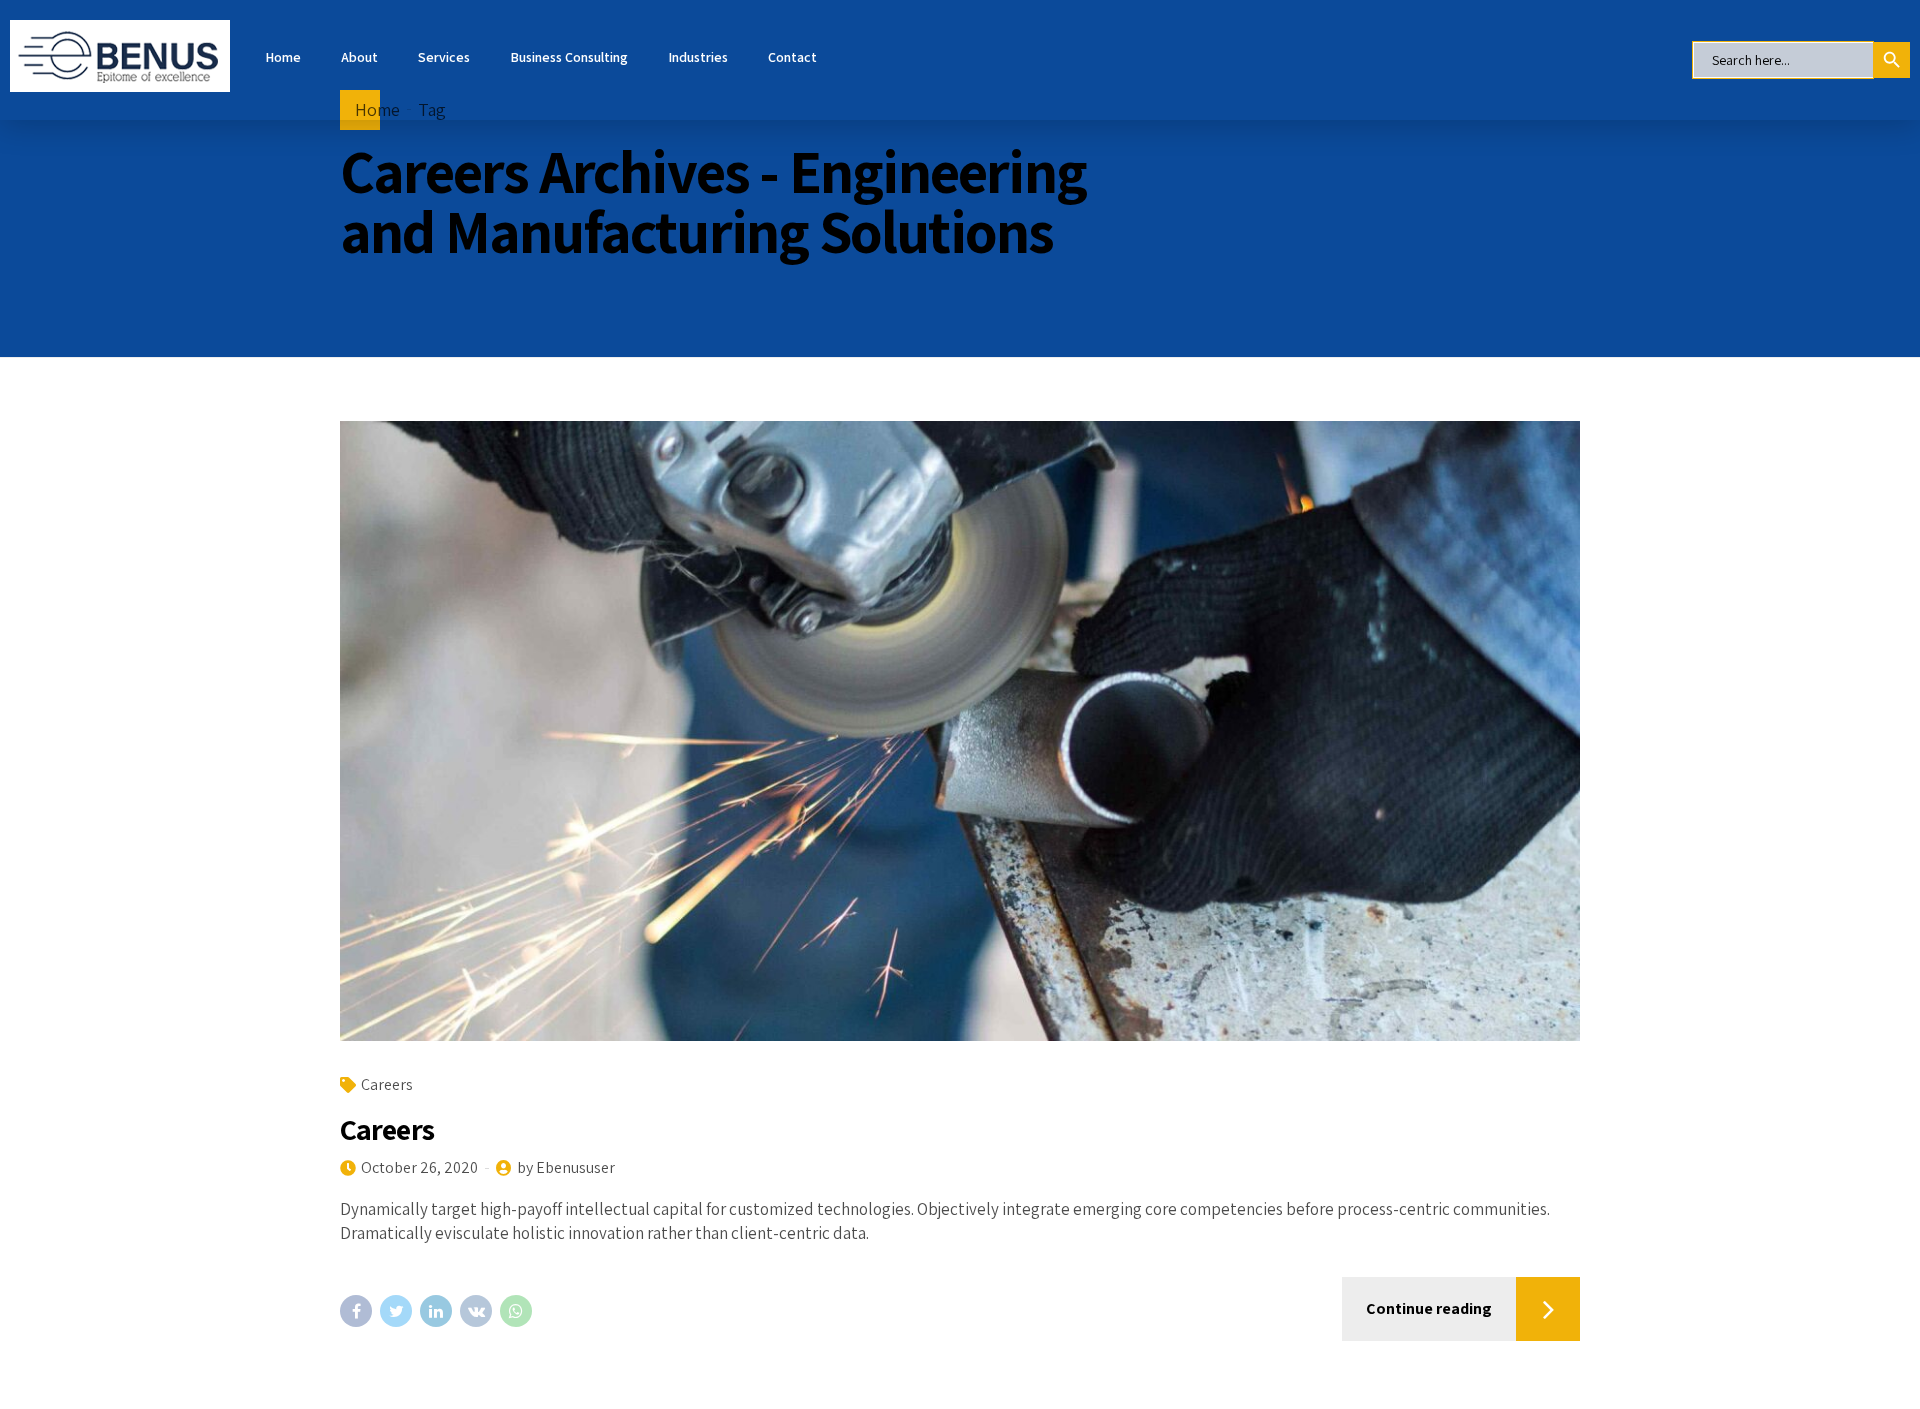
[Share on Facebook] (356, 1311)
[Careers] (960, 731)
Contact (792, 57)
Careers (387, 1084)
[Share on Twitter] (396, 1311)
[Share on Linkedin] (436, 1311)
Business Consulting (569, 57)
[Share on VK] (476, 1311)
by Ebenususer (566, 1167)
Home (283, 57)
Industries (698, 57)
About (359, 57)
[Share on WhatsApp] (516, 1311)
